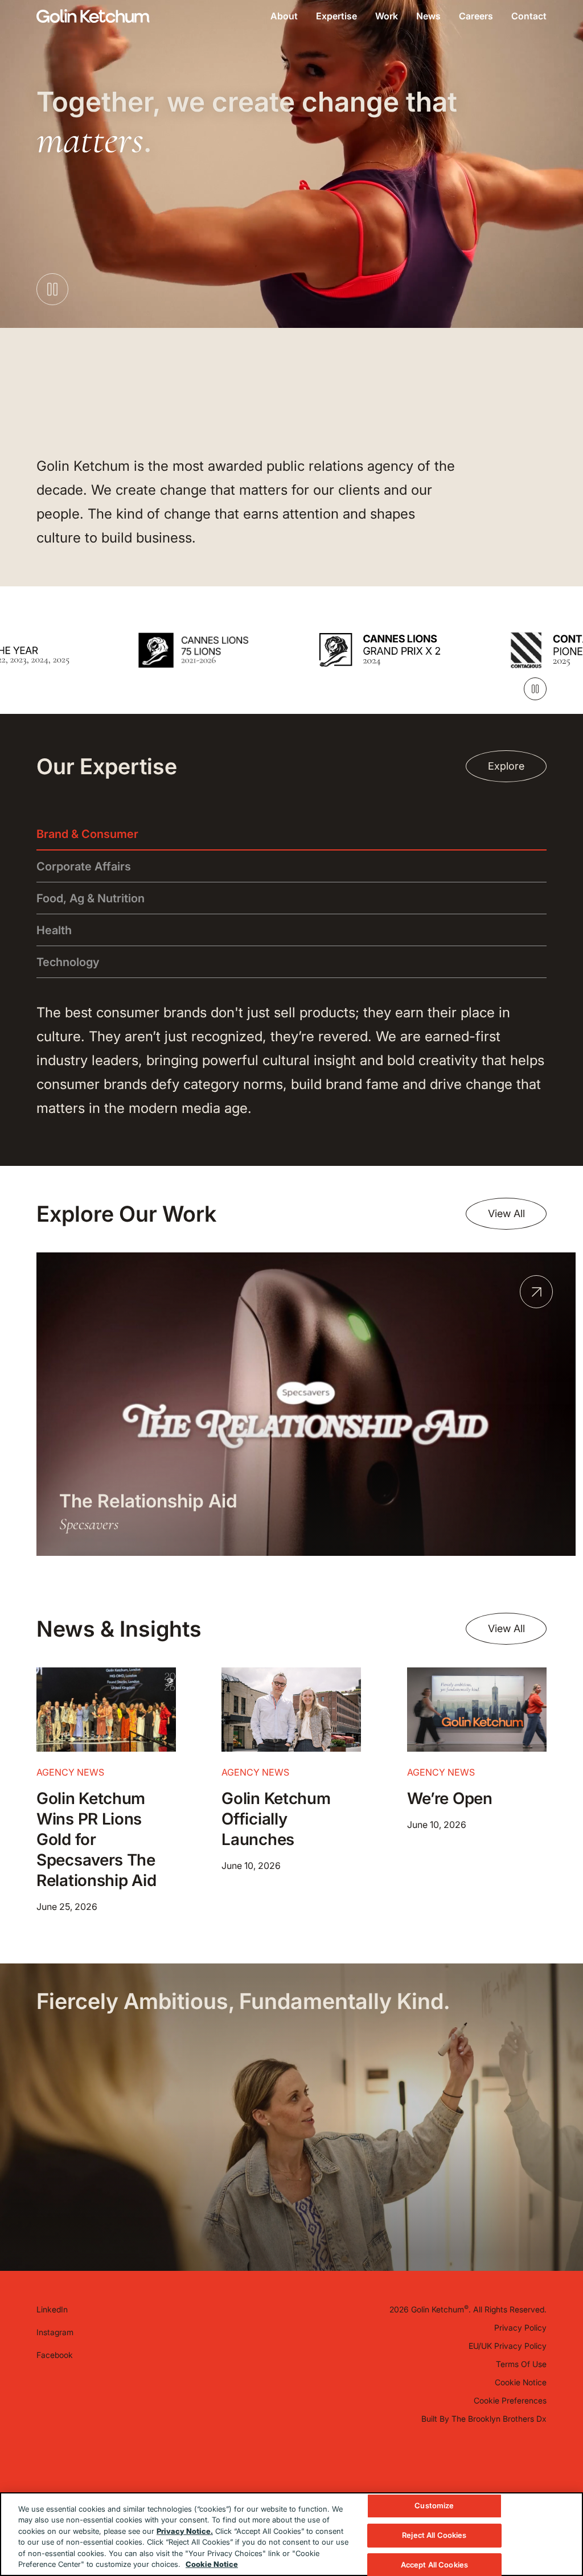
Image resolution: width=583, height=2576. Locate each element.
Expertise (336, 16)
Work (387, 16)
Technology (68, 962)
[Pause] (535, 689)
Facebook (55, 2355)
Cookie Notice (521, 2382)
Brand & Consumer (87, 834)
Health (54, 930)
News (428, 16)
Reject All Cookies (434, 2535)
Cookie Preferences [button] (510, 2400)
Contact (529, 16)
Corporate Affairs (84, 866)
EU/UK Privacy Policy (508, 2346)
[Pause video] (52, 289)
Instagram (55, 2332)
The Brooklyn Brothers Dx (499, 2419)
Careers (476, 16)
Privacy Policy (520, 2328)
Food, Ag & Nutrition (91, 898)
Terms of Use (521, 2364)
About (284, 16)
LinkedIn (52, 2309)
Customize (434, 2506)
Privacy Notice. (185, 2531)
